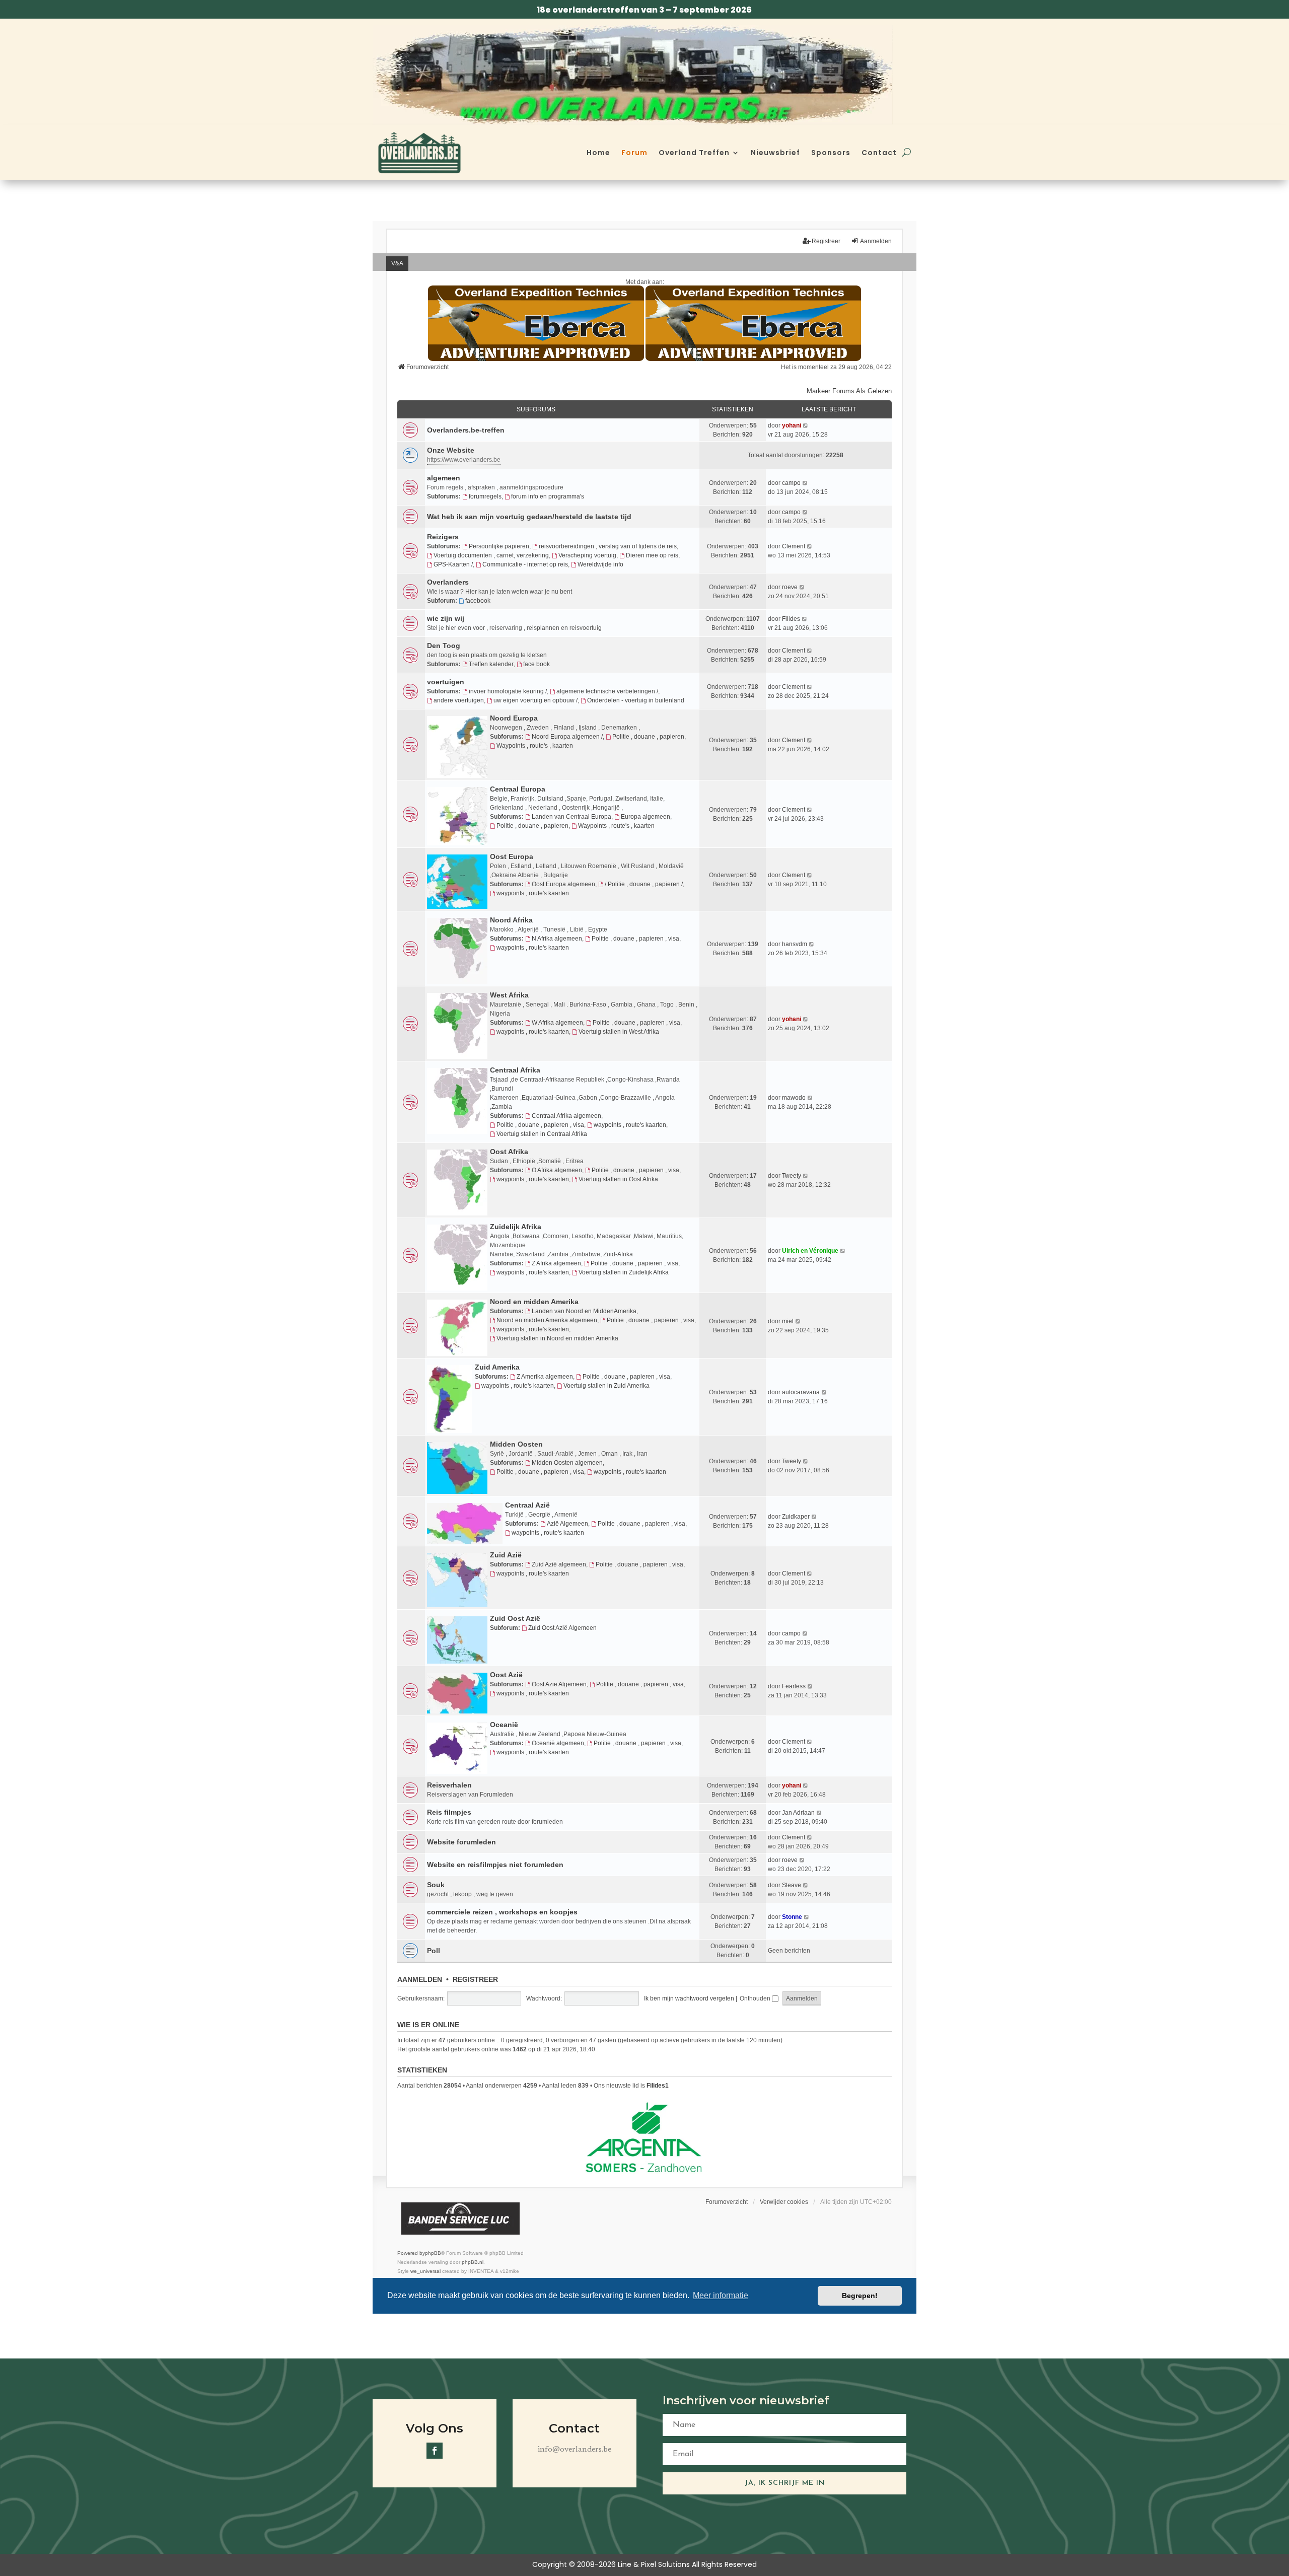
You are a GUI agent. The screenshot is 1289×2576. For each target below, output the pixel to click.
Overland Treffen (694, 153)
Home (598, 153)
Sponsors (831, 153)
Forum (634, 153)
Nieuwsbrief (775, 153)
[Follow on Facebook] (435, 2451)
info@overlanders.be (575, 2450)
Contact (879, 153)
